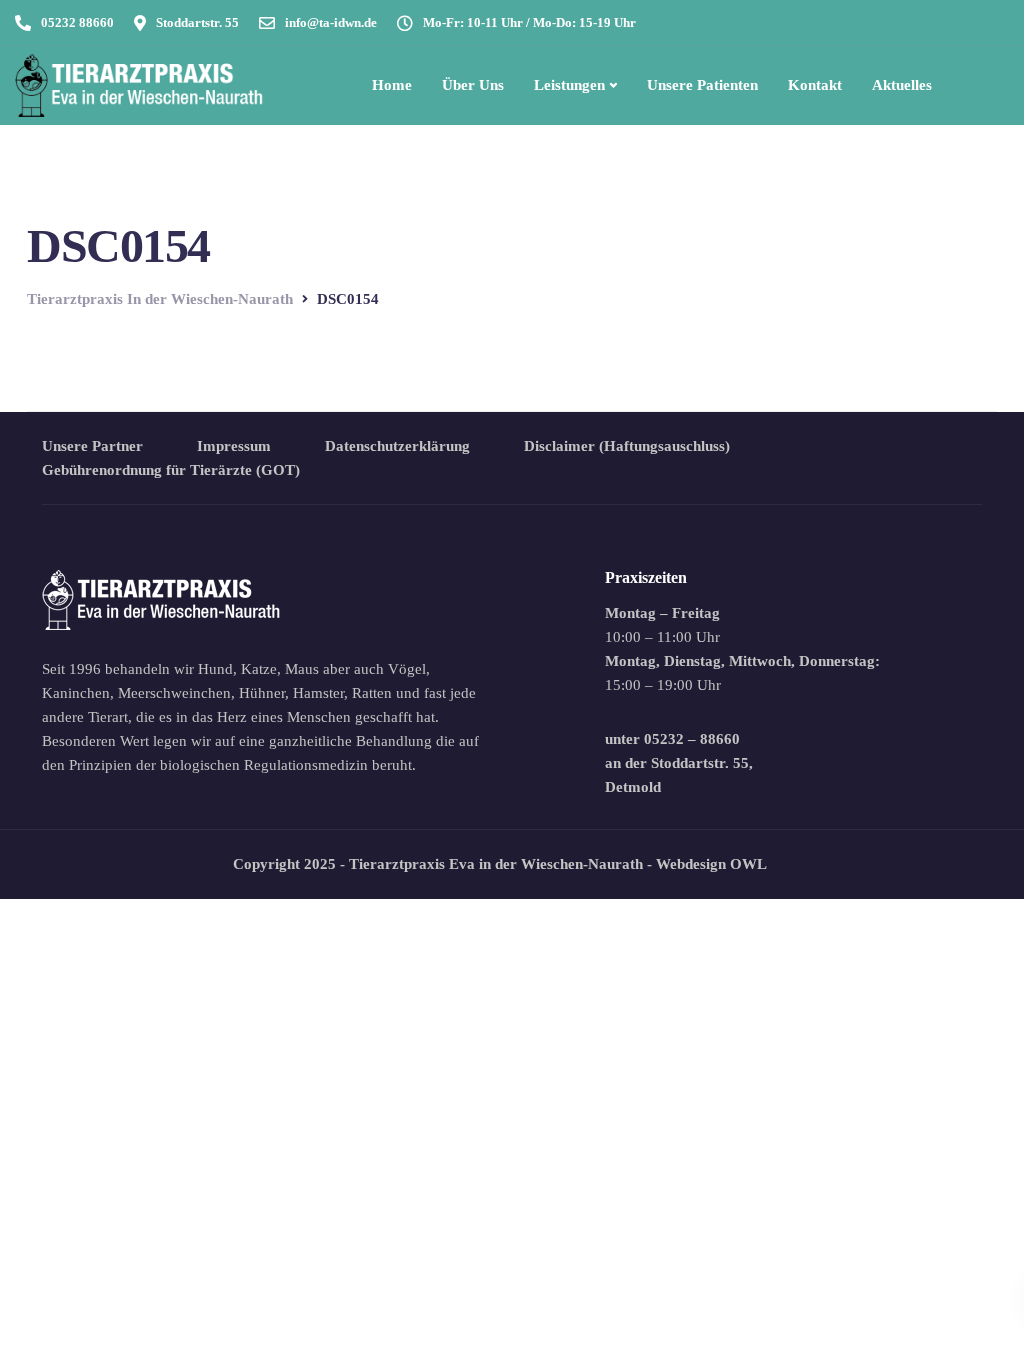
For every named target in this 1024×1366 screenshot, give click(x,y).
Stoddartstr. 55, (702, 763)
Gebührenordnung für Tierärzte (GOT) (171, 470)
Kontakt (815, 85)
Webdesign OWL (711, 864)
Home (392, 85)
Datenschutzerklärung (397, 446)
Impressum (234, 446)
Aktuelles (902, 85)
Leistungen (569, 85)
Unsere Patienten (702, 85)
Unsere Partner (92, 446)
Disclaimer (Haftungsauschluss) (627, 446)
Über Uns (473, 85)
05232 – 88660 (692, 739)
